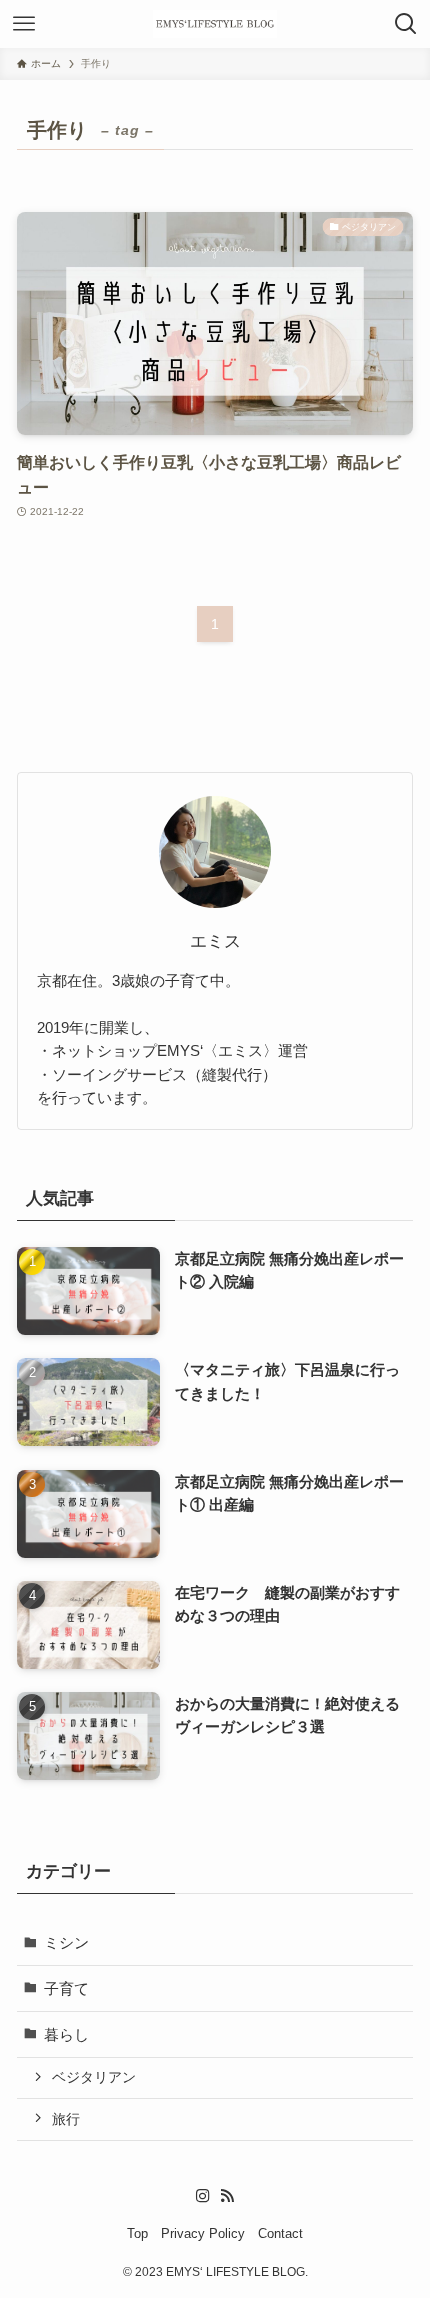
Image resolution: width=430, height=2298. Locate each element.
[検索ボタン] (406, 24)
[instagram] (203, 2196)
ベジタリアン (94, 2077)
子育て (66, 1988)
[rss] (227, 2196)
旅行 (66, 2119)
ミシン (66, 1942)
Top (137, 2233)
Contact (280, 2233)
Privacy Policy (203, 2233)
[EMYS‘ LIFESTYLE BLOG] (215, 24)
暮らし (66, 2034)
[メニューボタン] (24, 24)
